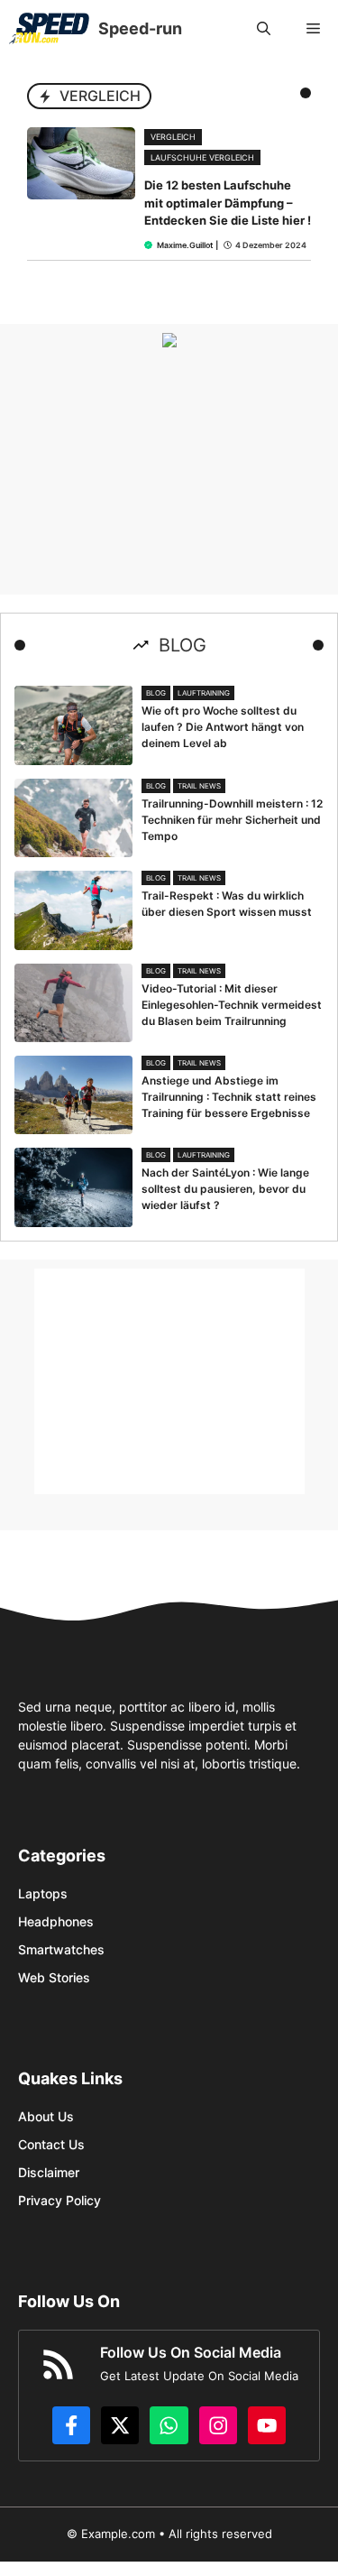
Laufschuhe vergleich (202, 157)
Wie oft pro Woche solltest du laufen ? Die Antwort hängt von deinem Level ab (223, 727)
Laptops (43, 1893)
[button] (264, 28)
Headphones (56, 1921)
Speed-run (140, 28)
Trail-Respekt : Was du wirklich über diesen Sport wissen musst (227, 904)
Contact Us (51, 2144)
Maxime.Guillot (185, 245)
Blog (156, 693)
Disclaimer (49, 2172)
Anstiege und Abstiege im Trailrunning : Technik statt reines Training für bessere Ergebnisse (229, 1097)
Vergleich (173, 137)
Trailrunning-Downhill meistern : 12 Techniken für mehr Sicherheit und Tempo (232, 820)
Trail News (199, 786)
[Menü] (313, 28)
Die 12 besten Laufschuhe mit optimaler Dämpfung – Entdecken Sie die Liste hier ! (228, 203)
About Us (46, 2116)
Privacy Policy (59, 2200)
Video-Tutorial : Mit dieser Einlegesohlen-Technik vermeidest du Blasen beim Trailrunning (232, 1005)
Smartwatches (61, 1949)
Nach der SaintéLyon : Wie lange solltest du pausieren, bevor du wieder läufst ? (225, 1189)
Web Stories (54, 1977)
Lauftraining (204, 693)
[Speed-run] (49, 28)
